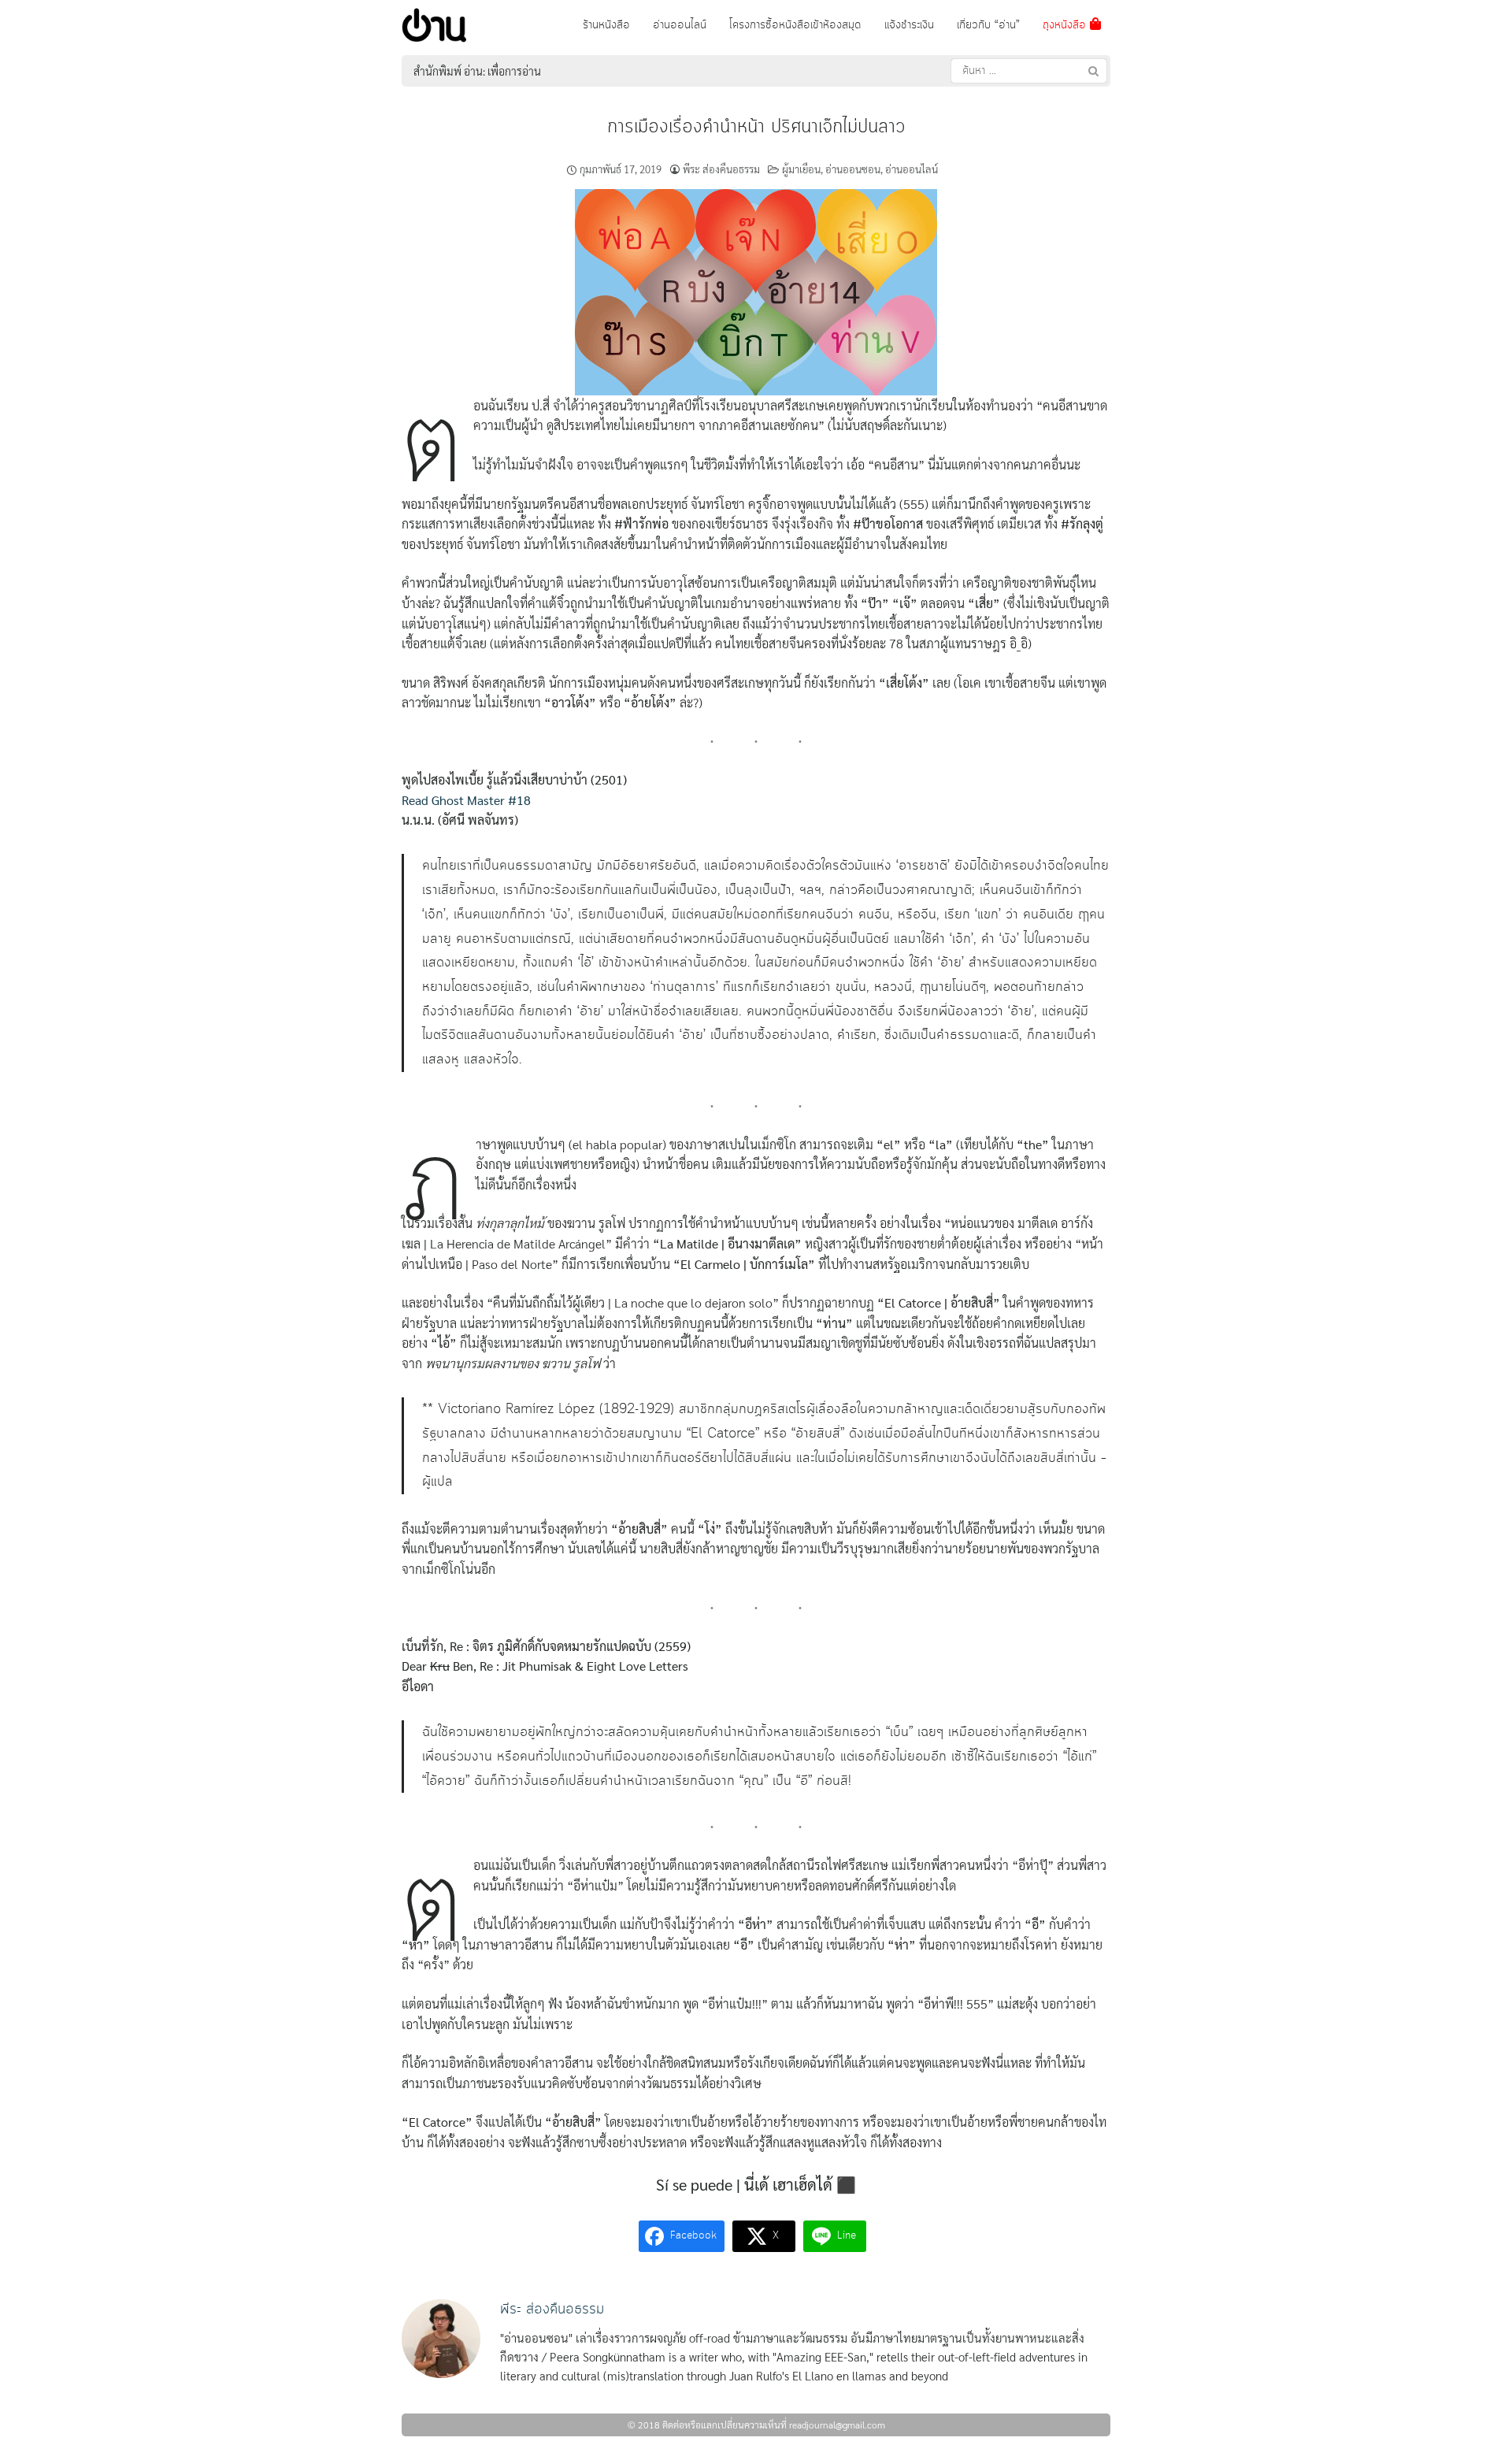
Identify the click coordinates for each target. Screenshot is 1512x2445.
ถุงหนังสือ (1066, 25)
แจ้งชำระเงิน (909, 25)
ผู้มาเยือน (801, 169)
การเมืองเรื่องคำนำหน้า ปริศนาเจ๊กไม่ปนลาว (756, 127)
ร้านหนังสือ (606, 25)
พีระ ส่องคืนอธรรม (721, 169)
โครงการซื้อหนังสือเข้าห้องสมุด (795, 25)
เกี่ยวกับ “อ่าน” (988, 25)
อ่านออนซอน (853, 169)
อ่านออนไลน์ (680, 25)
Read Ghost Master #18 (466, 800)
